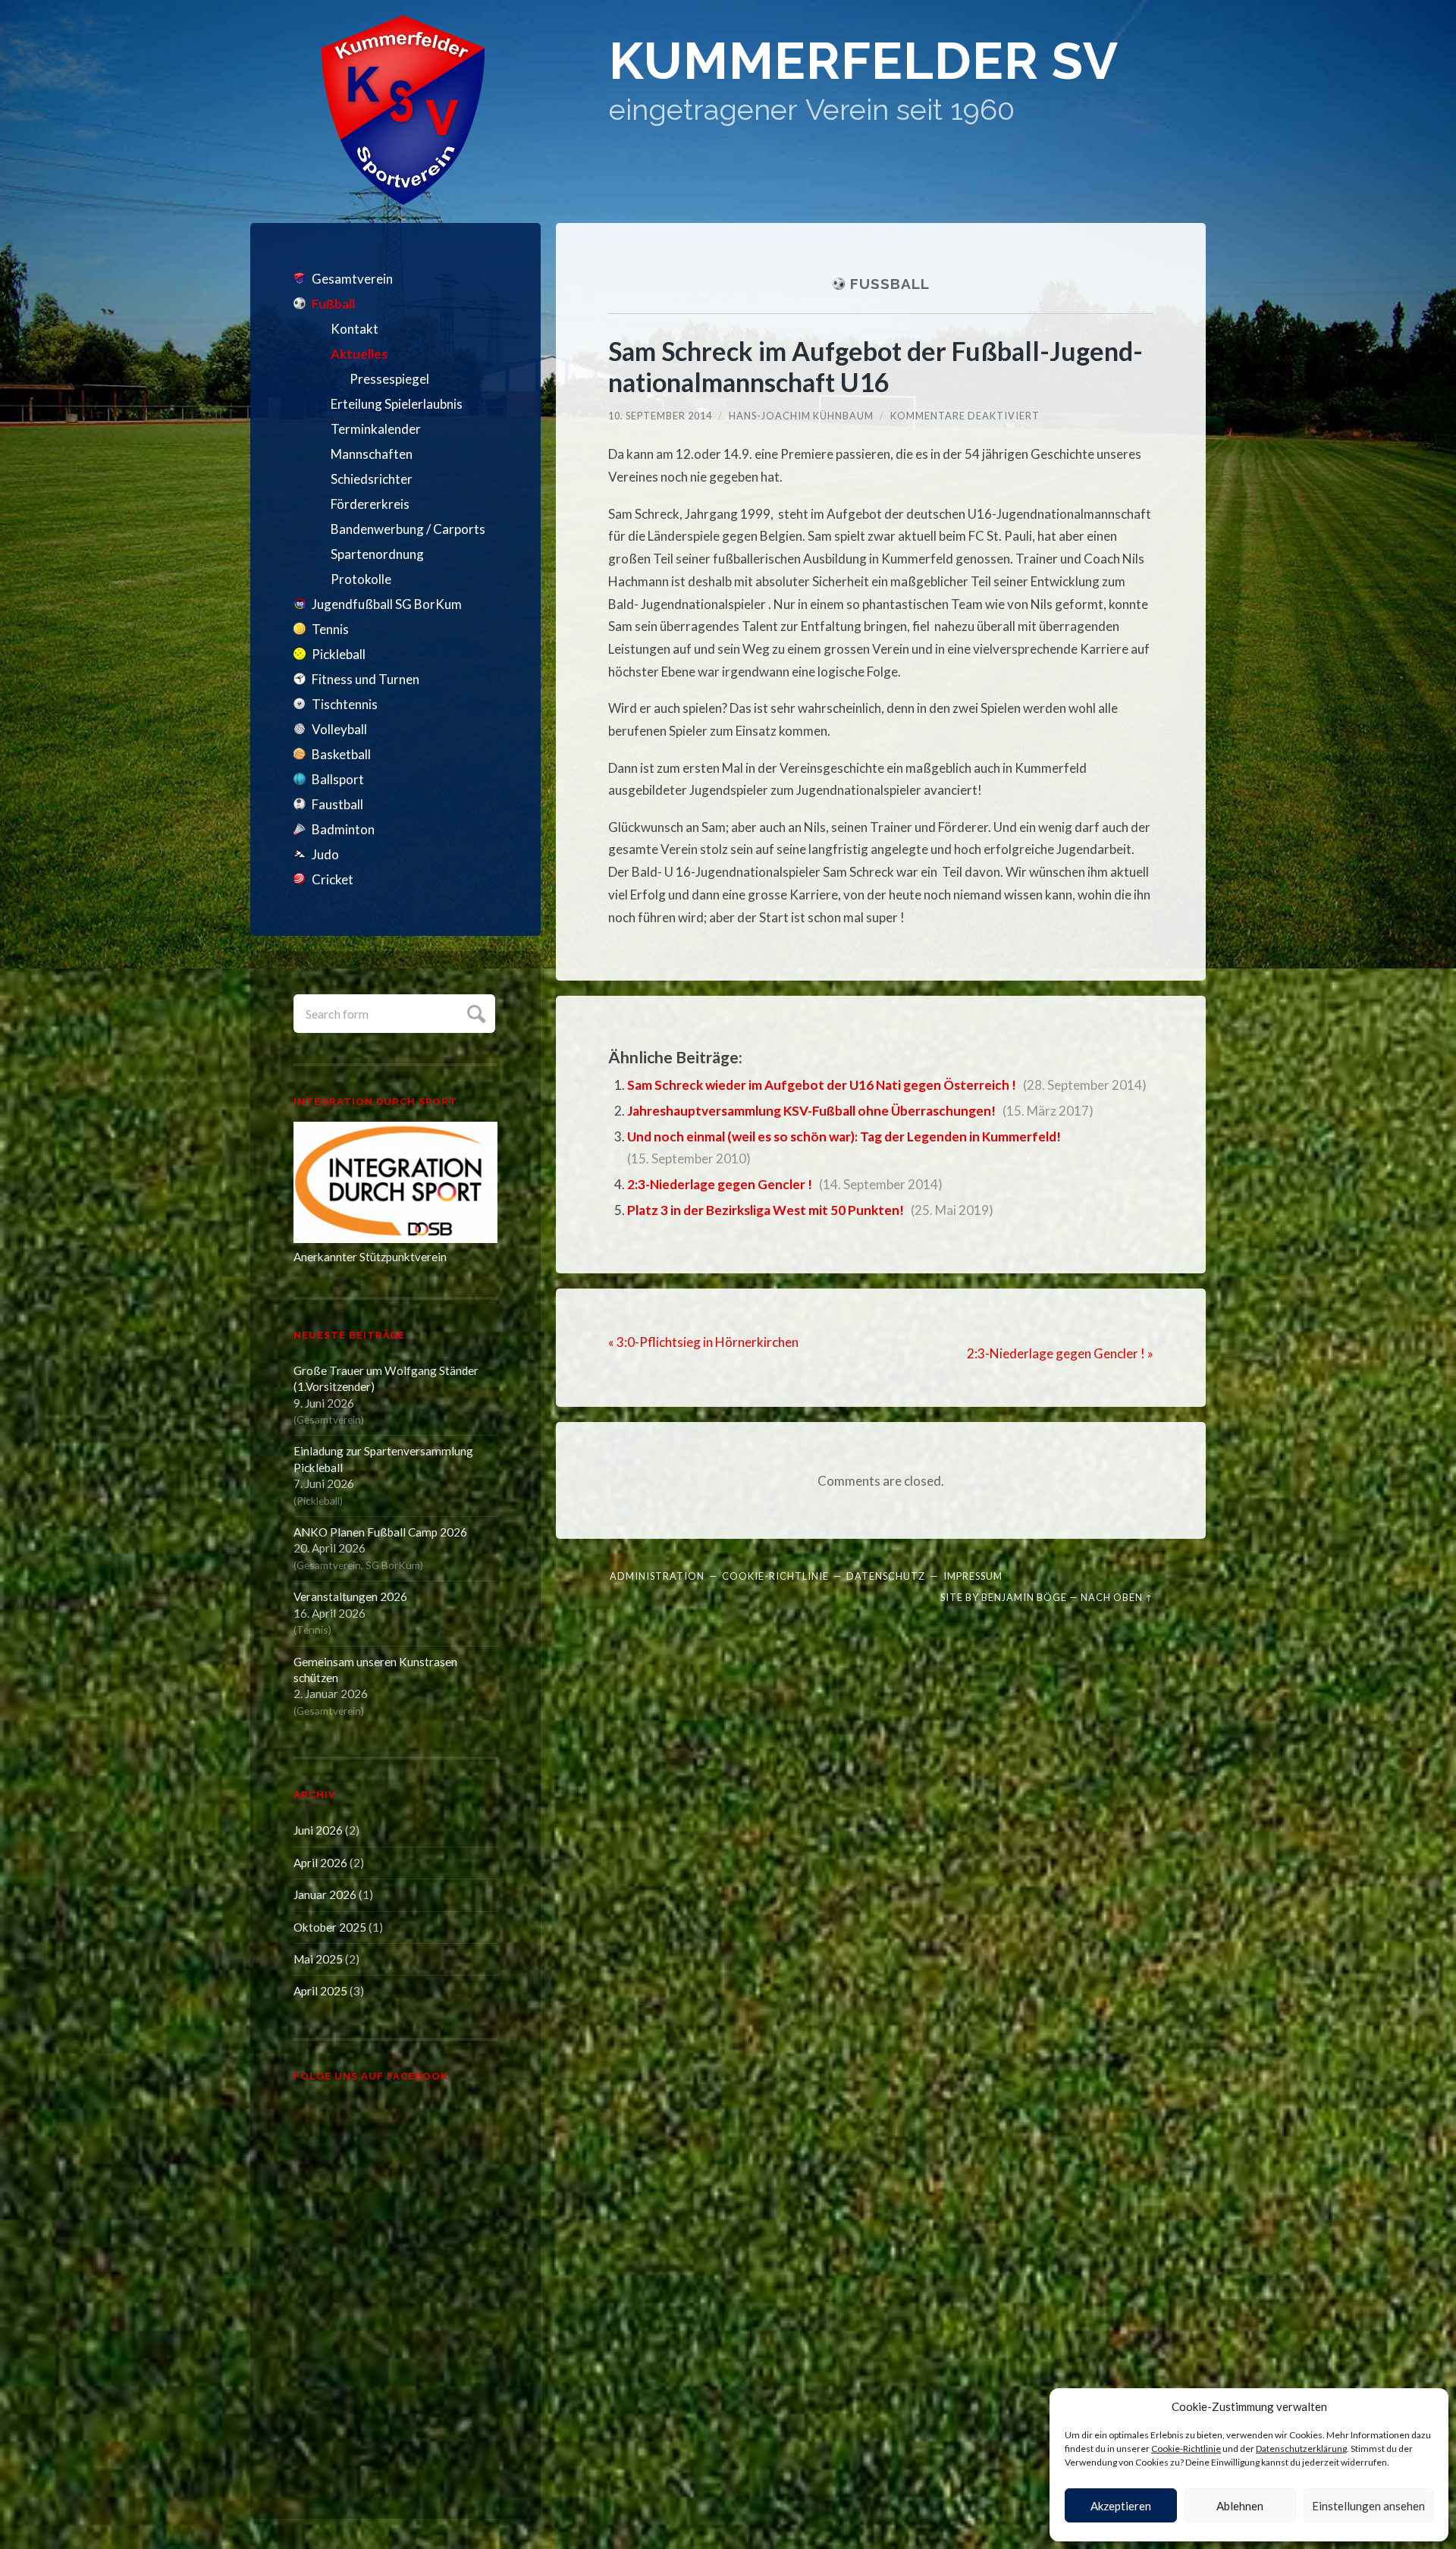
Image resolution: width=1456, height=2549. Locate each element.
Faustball (337, 804)
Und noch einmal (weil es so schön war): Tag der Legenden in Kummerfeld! (844, 1136)
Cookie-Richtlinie (1186, 2449)
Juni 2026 (318, 1830)
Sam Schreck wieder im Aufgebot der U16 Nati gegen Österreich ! (822, 1085)
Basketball (341, 754)
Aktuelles (359, 354)
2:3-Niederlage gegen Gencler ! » (1060, 1353)
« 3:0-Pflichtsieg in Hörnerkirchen (703, 1342)
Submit (474, 1012)
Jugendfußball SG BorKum (387, 604)
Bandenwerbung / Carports (408, 529)
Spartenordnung (377, 554)
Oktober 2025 (330, 1927)
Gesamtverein (352, 279)
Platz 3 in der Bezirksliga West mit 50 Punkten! (766, 1210)
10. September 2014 (660, 416)
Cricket (333, 879)
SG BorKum (393, 1565)
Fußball (333, 304)
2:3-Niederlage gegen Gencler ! (720, 1184)
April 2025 (320, 1991)
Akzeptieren (1121, 2506)
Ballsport (338, 779)
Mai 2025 (318, 1959)
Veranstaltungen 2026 (350, 1596)
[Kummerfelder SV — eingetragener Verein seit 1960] (403, 110)
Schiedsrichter (372, 479)
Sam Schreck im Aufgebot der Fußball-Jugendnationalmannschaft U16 (875, 366)
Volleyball (339, 729)
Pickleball (339, 654)
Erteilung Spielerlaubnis (397, 404)
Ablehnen (1240, 2506)
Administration (657, 1576)
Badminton (343, 829)
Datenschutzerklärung (1301, 2449)
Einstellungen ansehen (1368, 2506)
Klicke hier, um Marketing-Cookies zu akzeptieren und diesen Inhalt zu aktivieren (400, 2286)
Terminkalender (376, 429)
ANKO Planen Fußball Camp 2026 (380, 1532)
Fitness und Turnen (366, 679)
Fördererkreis (370, 504)
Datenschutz (886, 1576)
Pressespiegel (389, 379)
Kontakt (355, 329)
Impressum (973, 1576)
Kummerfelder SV (864, 61)
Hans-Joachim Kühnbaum (801, 416)
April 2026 (320, 1863)
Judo (325, 854)
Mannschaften (372, 454)
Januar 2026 (325, 1894)
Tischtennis (345, 704)
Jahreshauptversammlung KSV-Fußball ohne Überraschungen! (811, 1111)
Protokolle (361, 579)
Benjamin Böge (1024, 1597)
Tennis (330, 629)
